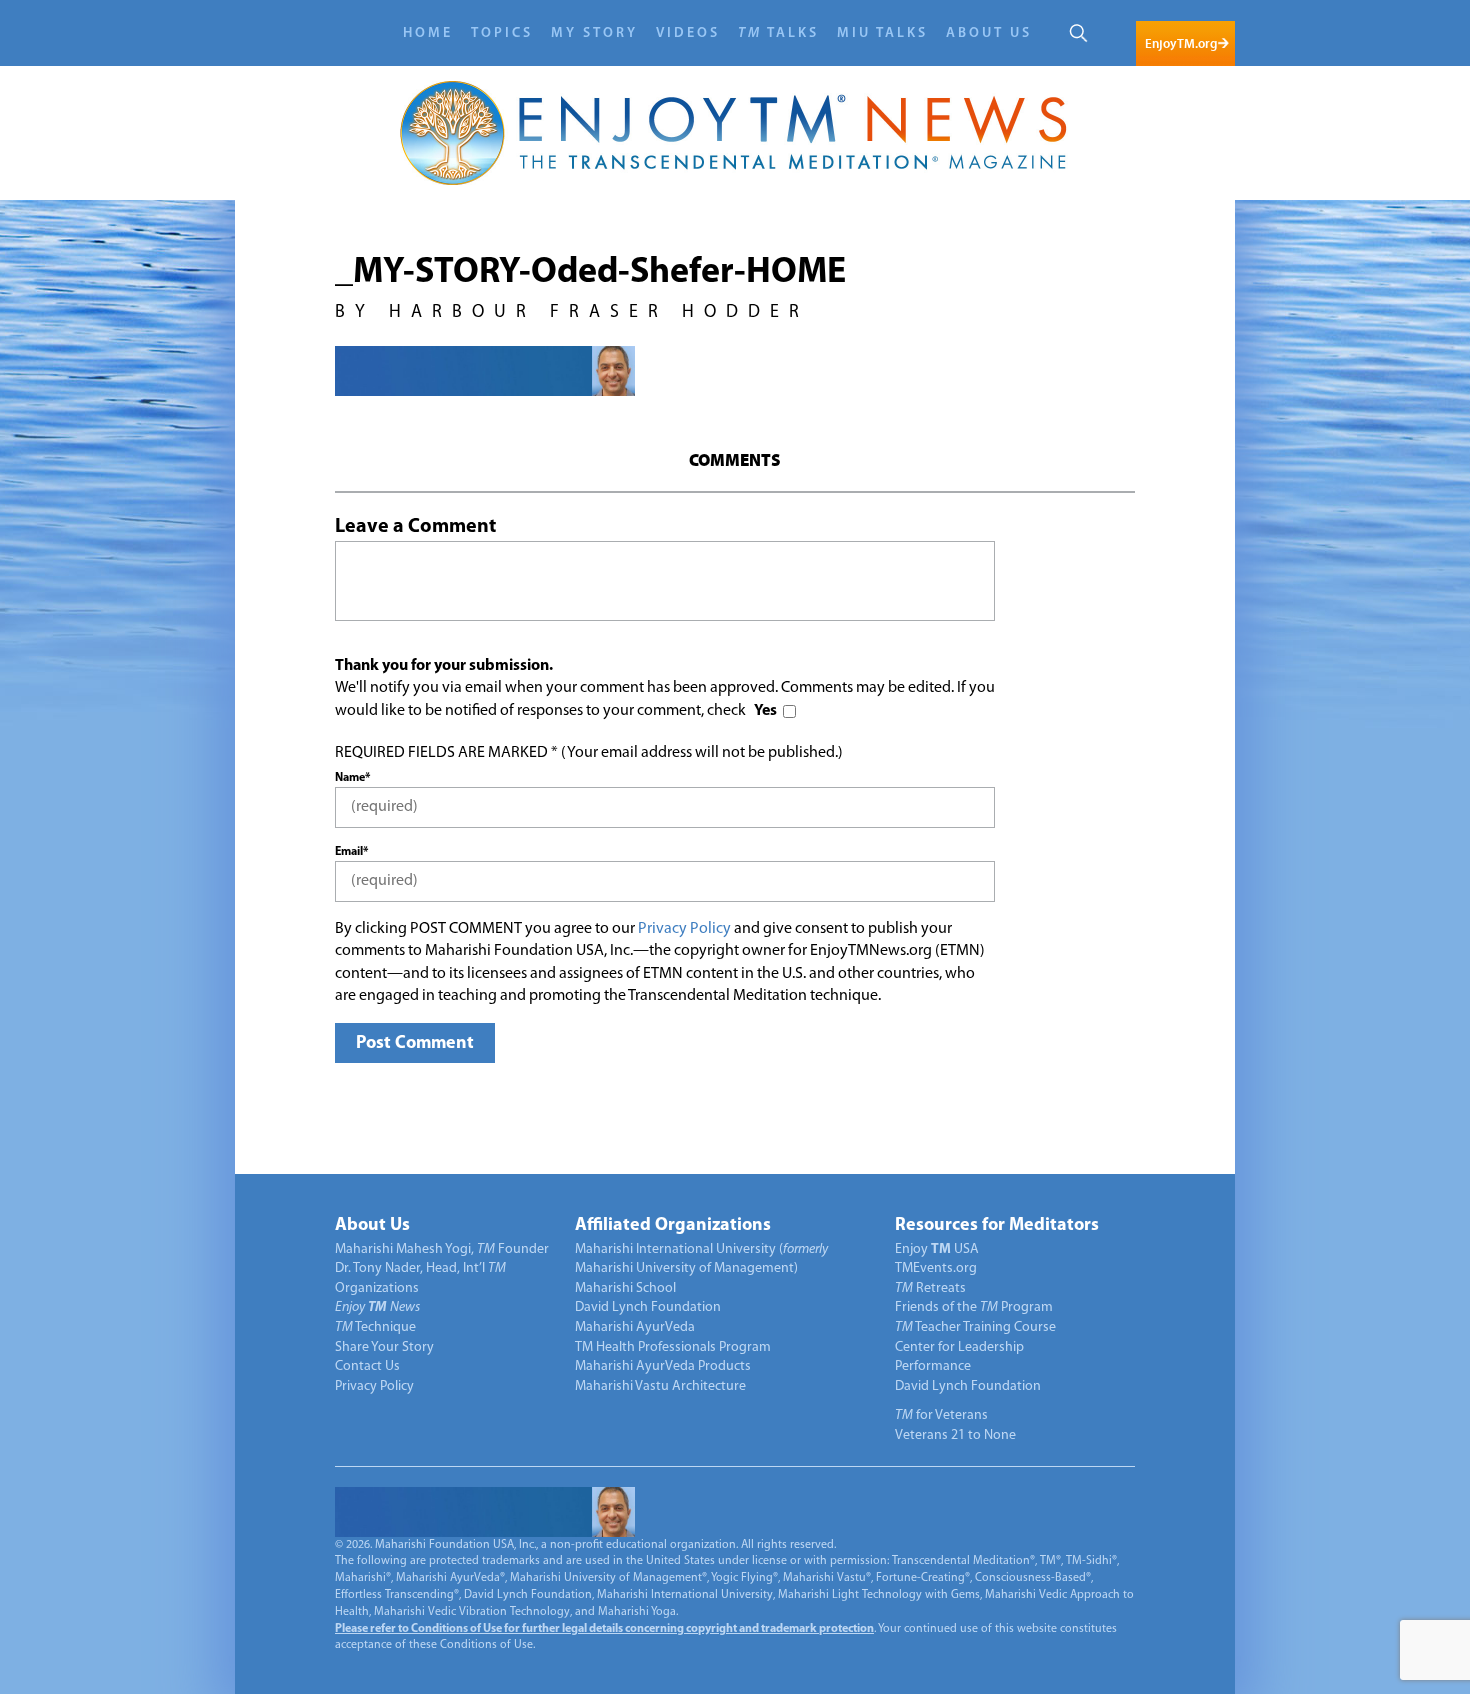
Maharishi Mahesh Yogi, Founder (442, 1249)
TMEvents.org (936, 1268)
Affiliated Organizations (673, 1226)
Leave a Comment (415, 527)
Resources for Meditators (997, 1226)
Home (428, 33)
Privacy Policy (684, 929)
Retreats (930, 1288)
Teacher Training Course (975, 1327)
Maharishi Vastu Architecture (660, 1386)
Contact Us (367, 1366)
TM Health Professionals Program (673, 1347)
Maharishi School (625, 1288)
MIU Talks (882, 33)
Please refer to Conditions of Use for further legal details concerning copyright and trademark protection (604, 1629)
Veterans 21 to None (955, 1435)
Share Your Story (384, 1347)
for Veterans (941, 1415)
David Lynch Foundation (648, 1307)
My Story (594, 33)
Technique (375, 1327)
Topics (502, 33)
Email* (351, 852)
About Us (989, 33)
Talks (778, 33)
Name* (352, 778)
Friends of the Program (974, 1307)
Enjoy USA (937, 1249)
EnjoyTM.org (1181, 43)
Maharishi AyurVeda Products (663, 1366)
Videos (688, 33)
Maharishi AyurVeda (635, 1327)
